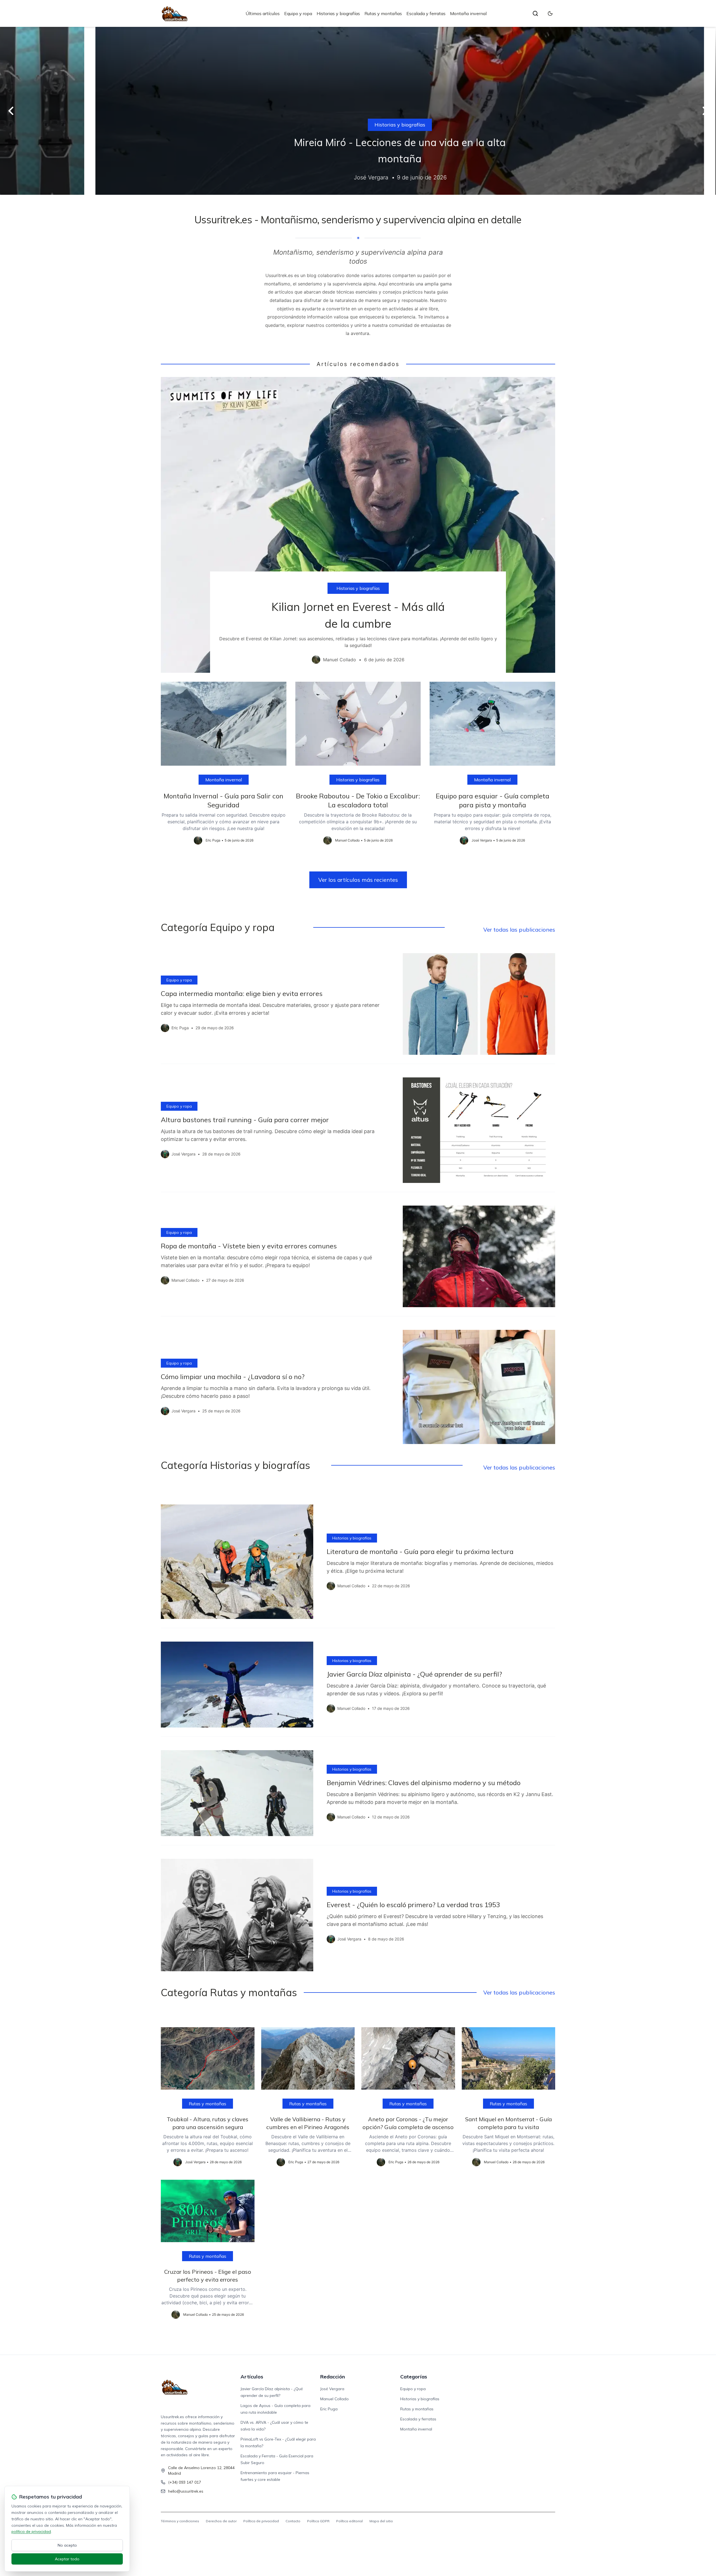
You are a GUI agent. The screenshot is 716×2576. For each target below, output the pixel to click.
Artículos (252, 2377)
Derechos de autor (221, 2521)
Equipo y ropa (298, 13)
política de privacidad (31, 2532)
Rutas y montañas (383, 13)
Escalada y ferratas (426, 13)
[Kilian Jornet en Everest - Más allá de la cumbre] (358, 525)
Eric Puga (329, 2409)
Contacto (293, 2521)
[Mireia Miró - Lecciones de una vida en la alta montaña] (358, 111)
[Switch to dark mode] (550, 13)
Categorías (414, 2377)
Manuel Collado (335, 2399)
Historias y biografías (338, 13)
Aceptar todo (67, 2559)
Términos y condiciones (180, 2521)
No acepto (67, 2545)
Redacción (333, 2377)
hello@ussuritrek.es (186, 2491)
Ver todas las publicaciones (519, 930)
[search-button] (535, 13)
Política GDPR (318, 2521)
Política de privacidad (261, 2521)
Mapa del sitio (381, 2521)
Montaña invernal (468, 13)
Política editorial (349, 2521)
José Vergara (332, 2389)
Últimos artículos (263, 13)
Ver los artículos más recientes (358, 880)
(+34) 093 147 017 (185, 2482)
